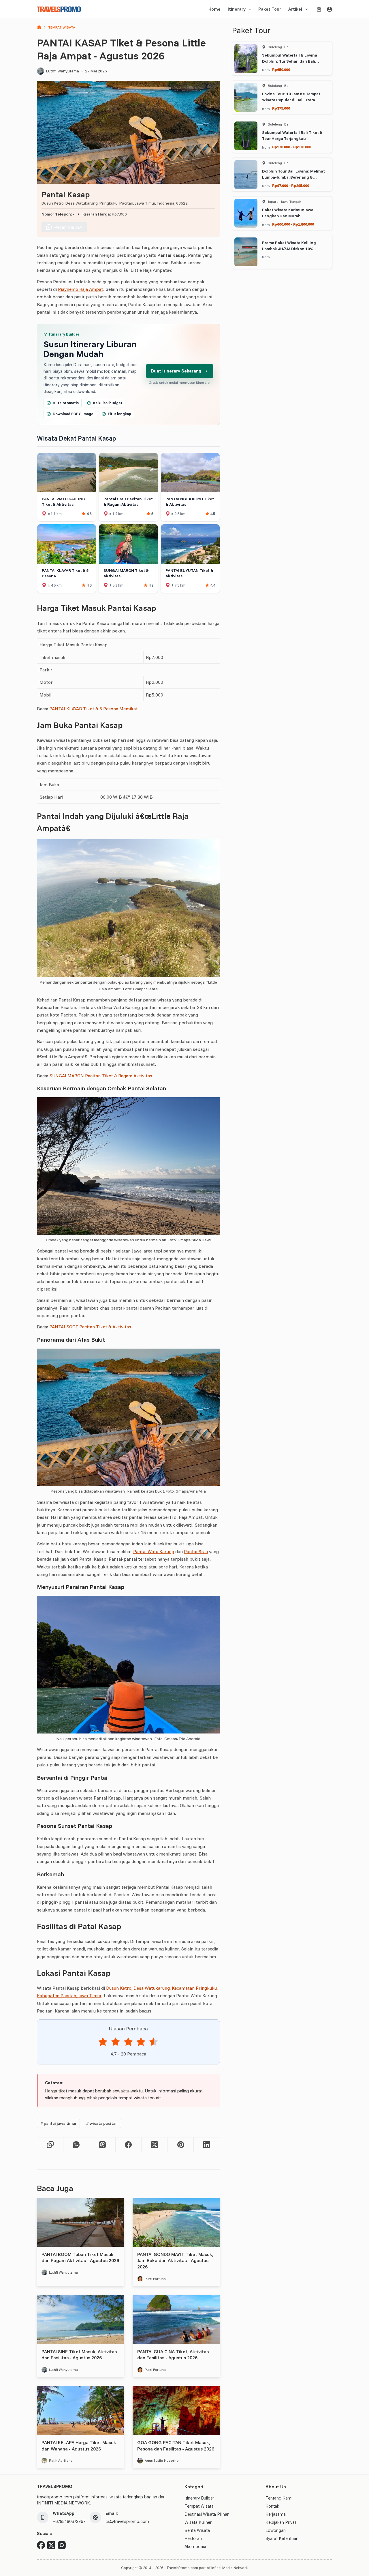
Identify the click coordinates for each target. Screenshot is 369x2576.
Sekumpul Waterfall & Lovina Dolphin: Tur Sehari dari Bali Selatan (290, 61)
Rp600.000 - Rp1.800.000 (293, 224)
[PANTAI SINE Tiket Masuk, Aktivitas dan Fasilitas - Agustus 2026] (80, 2319)
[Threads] (102, 2145)
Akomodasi (195, 2546)
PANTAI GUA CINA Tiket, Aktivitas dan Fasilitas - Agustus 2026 (173, 2355)
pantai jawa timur (58, 2123)
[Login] (330, 9)
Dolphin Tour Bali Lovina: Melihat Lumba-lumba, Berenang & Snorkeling (293, 177)
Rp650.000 (281, 70)
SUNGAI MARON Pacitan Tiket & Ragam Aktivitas (101, 1076)
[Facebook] (129, 2145)
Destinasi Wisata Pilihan (207, 2514)
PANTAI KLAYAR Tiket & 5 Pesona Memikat (94, 709)
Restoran (193, 2538)
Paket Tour (270, 9)
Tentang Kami (279, 2498)
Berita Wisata (197, 2530)
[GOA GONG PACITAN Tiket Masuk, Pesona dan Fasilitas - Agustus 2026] (176, 2410)
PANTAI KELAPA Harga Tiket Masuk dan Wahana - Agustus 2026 (79, 2446)
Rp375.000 (281, 108)
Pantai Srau (196, 1551)
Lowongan (276, 2530)
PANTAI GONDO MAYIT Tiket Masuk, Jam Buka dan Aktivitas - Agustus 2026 (175, 2260)
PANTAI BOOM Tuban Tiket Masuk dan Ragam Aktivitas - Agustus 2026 (80, 2257)
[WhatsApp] (77, 2145)
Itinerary (237, 9)
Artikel (295, 9)
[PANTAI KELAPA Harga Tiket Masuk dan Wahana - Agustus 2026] (80, 2410)
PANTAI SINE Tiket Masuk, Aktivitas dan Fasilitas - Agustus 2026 (79, 2355)
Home (214, 9)
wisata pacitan (102, 2123)
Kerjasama (276, 2514)
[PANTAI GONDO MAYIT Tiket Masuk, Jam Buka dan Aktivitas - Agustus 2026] (176, 2222)
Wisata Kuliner (198, 2522)
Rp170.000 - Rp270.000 (292, 147)
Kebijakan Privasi (282, 2522)
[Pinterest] (181, 2145)
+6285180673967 (69, 2521)
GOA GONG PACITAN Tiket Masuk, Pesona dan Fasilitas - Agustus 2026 (176, 2446)
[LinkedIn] (207, 2145)
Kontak (272, 2506)
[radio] (103, 2043)
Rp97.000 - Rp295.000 (291, 186)
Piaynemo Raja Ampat (81, 289)
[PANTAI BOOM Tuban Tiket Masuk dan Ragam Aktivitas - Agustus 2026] (80, 2222)
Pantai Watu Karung (154, 1551)
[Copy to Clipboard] (50, 2145)
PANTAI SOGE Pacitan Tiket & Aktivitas (90, 1327)
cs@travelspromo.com (127, 2521)
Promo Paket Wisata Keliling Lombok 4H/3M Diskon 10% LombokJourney (289, 249)
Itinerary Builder (199, 2498)
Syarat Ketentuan (282, 2538)
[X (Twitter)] (155, 2145)
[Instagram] (62, 2545)
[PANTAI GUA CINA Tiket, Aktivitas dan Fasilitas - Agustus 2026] (176, 2319)
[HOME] (39, 28)
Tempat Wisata (199, 2506)
